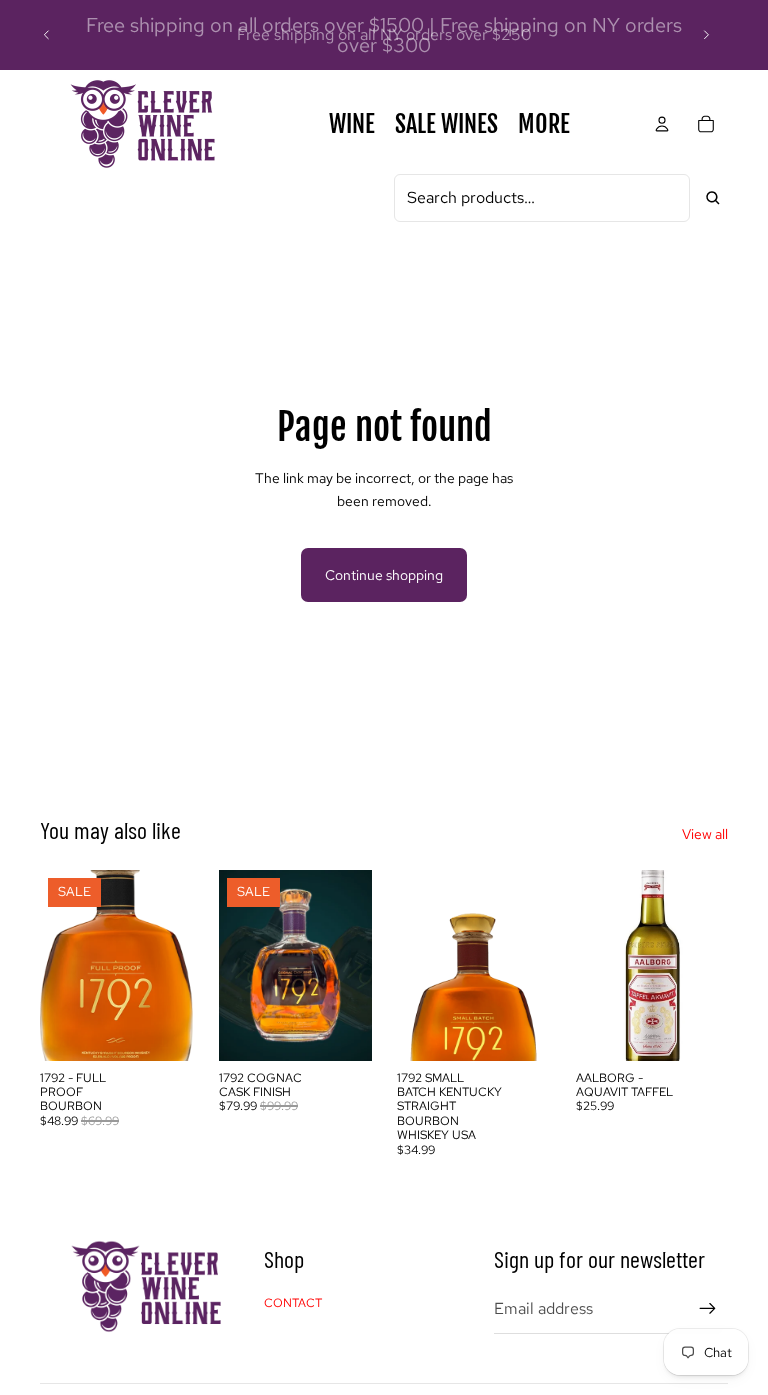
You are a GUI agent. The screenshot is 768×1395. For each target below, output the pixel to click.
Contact (293, 1303)
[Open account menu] (662, 124)
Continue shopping (384, 575)
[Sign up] (708, 1309)
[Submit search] (713, 198)
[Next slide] (706, 35)
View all (705, 834)
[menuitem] (544, 124)
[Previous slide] (47, 35)
